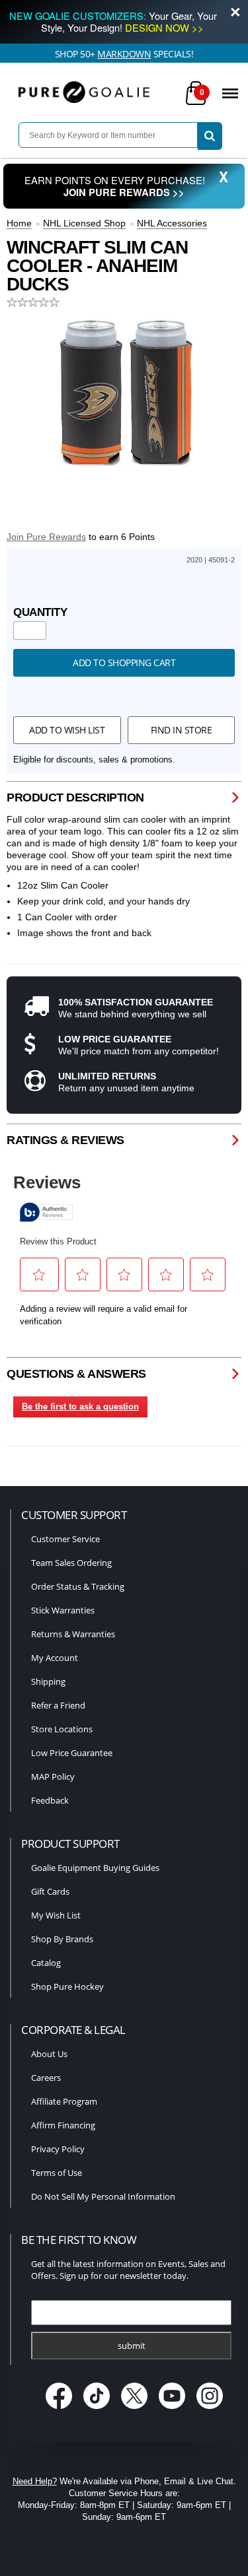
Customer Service (65, 1539)
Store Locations (62, 1729)
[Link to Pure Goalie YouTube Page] (173, 2410)
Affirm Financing (63, 2125)
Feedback (50, 1800)
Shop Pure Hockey (67, 1986)
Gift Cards (50, 1891)
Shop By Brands (62, 1939)
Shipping (48, 1681)
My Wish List (56, 1915)
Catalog (46, 1963)
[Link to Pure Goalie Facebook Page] (60, 2410)
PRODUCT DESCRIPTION (75, 797)
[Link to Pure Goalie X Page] (135, 2410)
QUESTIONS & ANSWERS (76, 1374)
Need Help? (35, 2481)
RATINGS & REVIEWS (65, 1140)
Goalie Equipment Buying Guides (95, 1868)
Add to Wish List (67, 730)
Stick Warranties (63, 1610)
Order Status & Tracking (78, 1586)
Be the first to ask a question (80, 1407)
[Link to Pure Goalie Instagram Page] (209, 2410)
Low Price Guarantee (72, 1753)
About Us (49, 2054)
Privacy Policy (58, 2149)
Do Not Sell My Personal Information (103, 2196)
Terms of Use (57, 2173)
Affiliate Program (64, 2101)
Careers (46, 2078)
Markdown (124, 54)
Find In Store (182, 730)
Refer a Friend (58, 1705)
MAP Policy (53, 1777)
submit (132, 2346)
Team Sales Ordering (71, 1563)
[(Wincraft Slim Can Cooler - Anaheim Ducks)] (124, 392)
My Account (55, 1658)
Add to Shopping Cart (124, 662)
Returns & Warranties (73, 1634)
